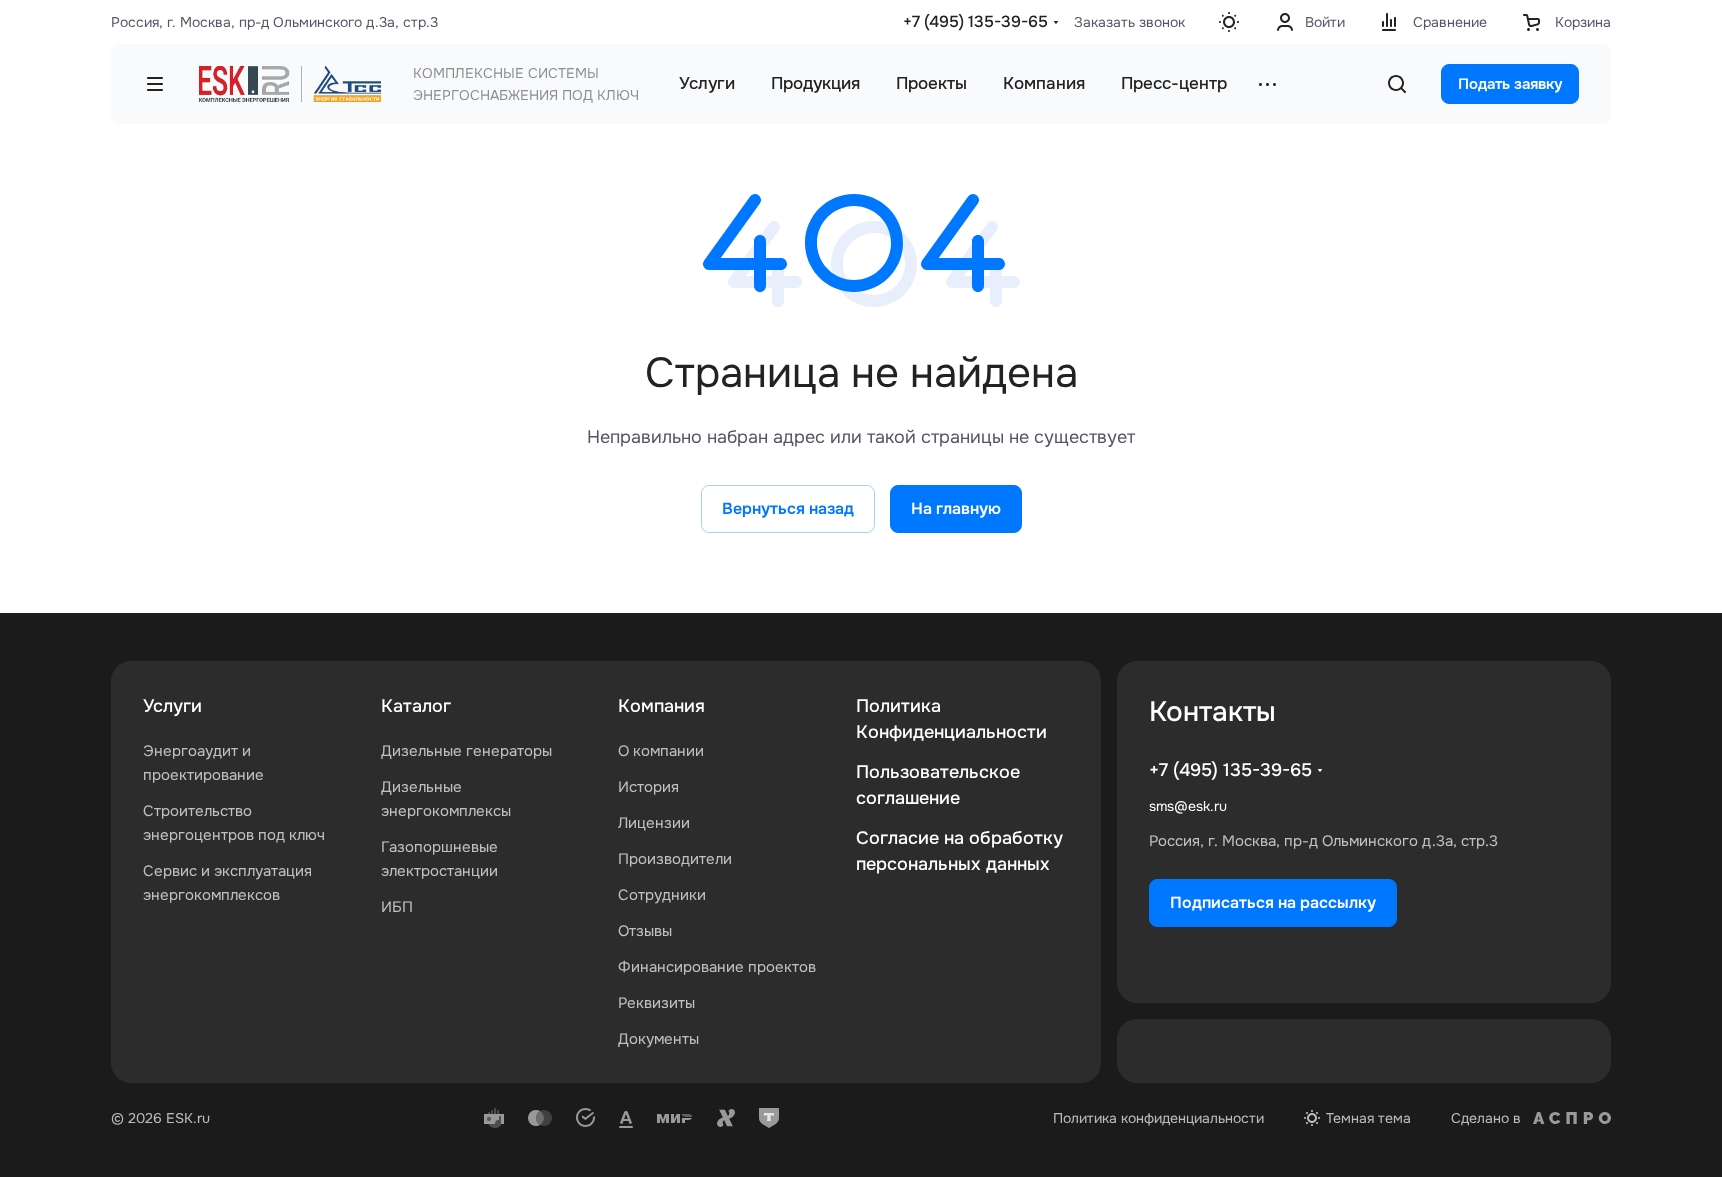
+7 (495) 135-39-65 (975, 21)
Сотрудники (662, 895)
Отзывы (645, 931)
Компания (661, 706)
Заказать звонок (1129, 22)
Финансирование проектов (717, 967)
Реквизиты (656, 1003)
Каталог (416, 706)
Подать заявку (1510, 84)
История (648, 787)
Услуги (172, 706)
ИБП (397, 907)
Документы (658, 1039)
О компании (661, 751)
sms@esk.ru (1188, 806)
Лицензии (654, 823)
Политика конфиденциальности (1158, 1118)
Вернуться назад (788, 508)
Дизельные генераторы (466, 751)
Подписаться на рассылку (1273, 902)
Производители (675, 859)
